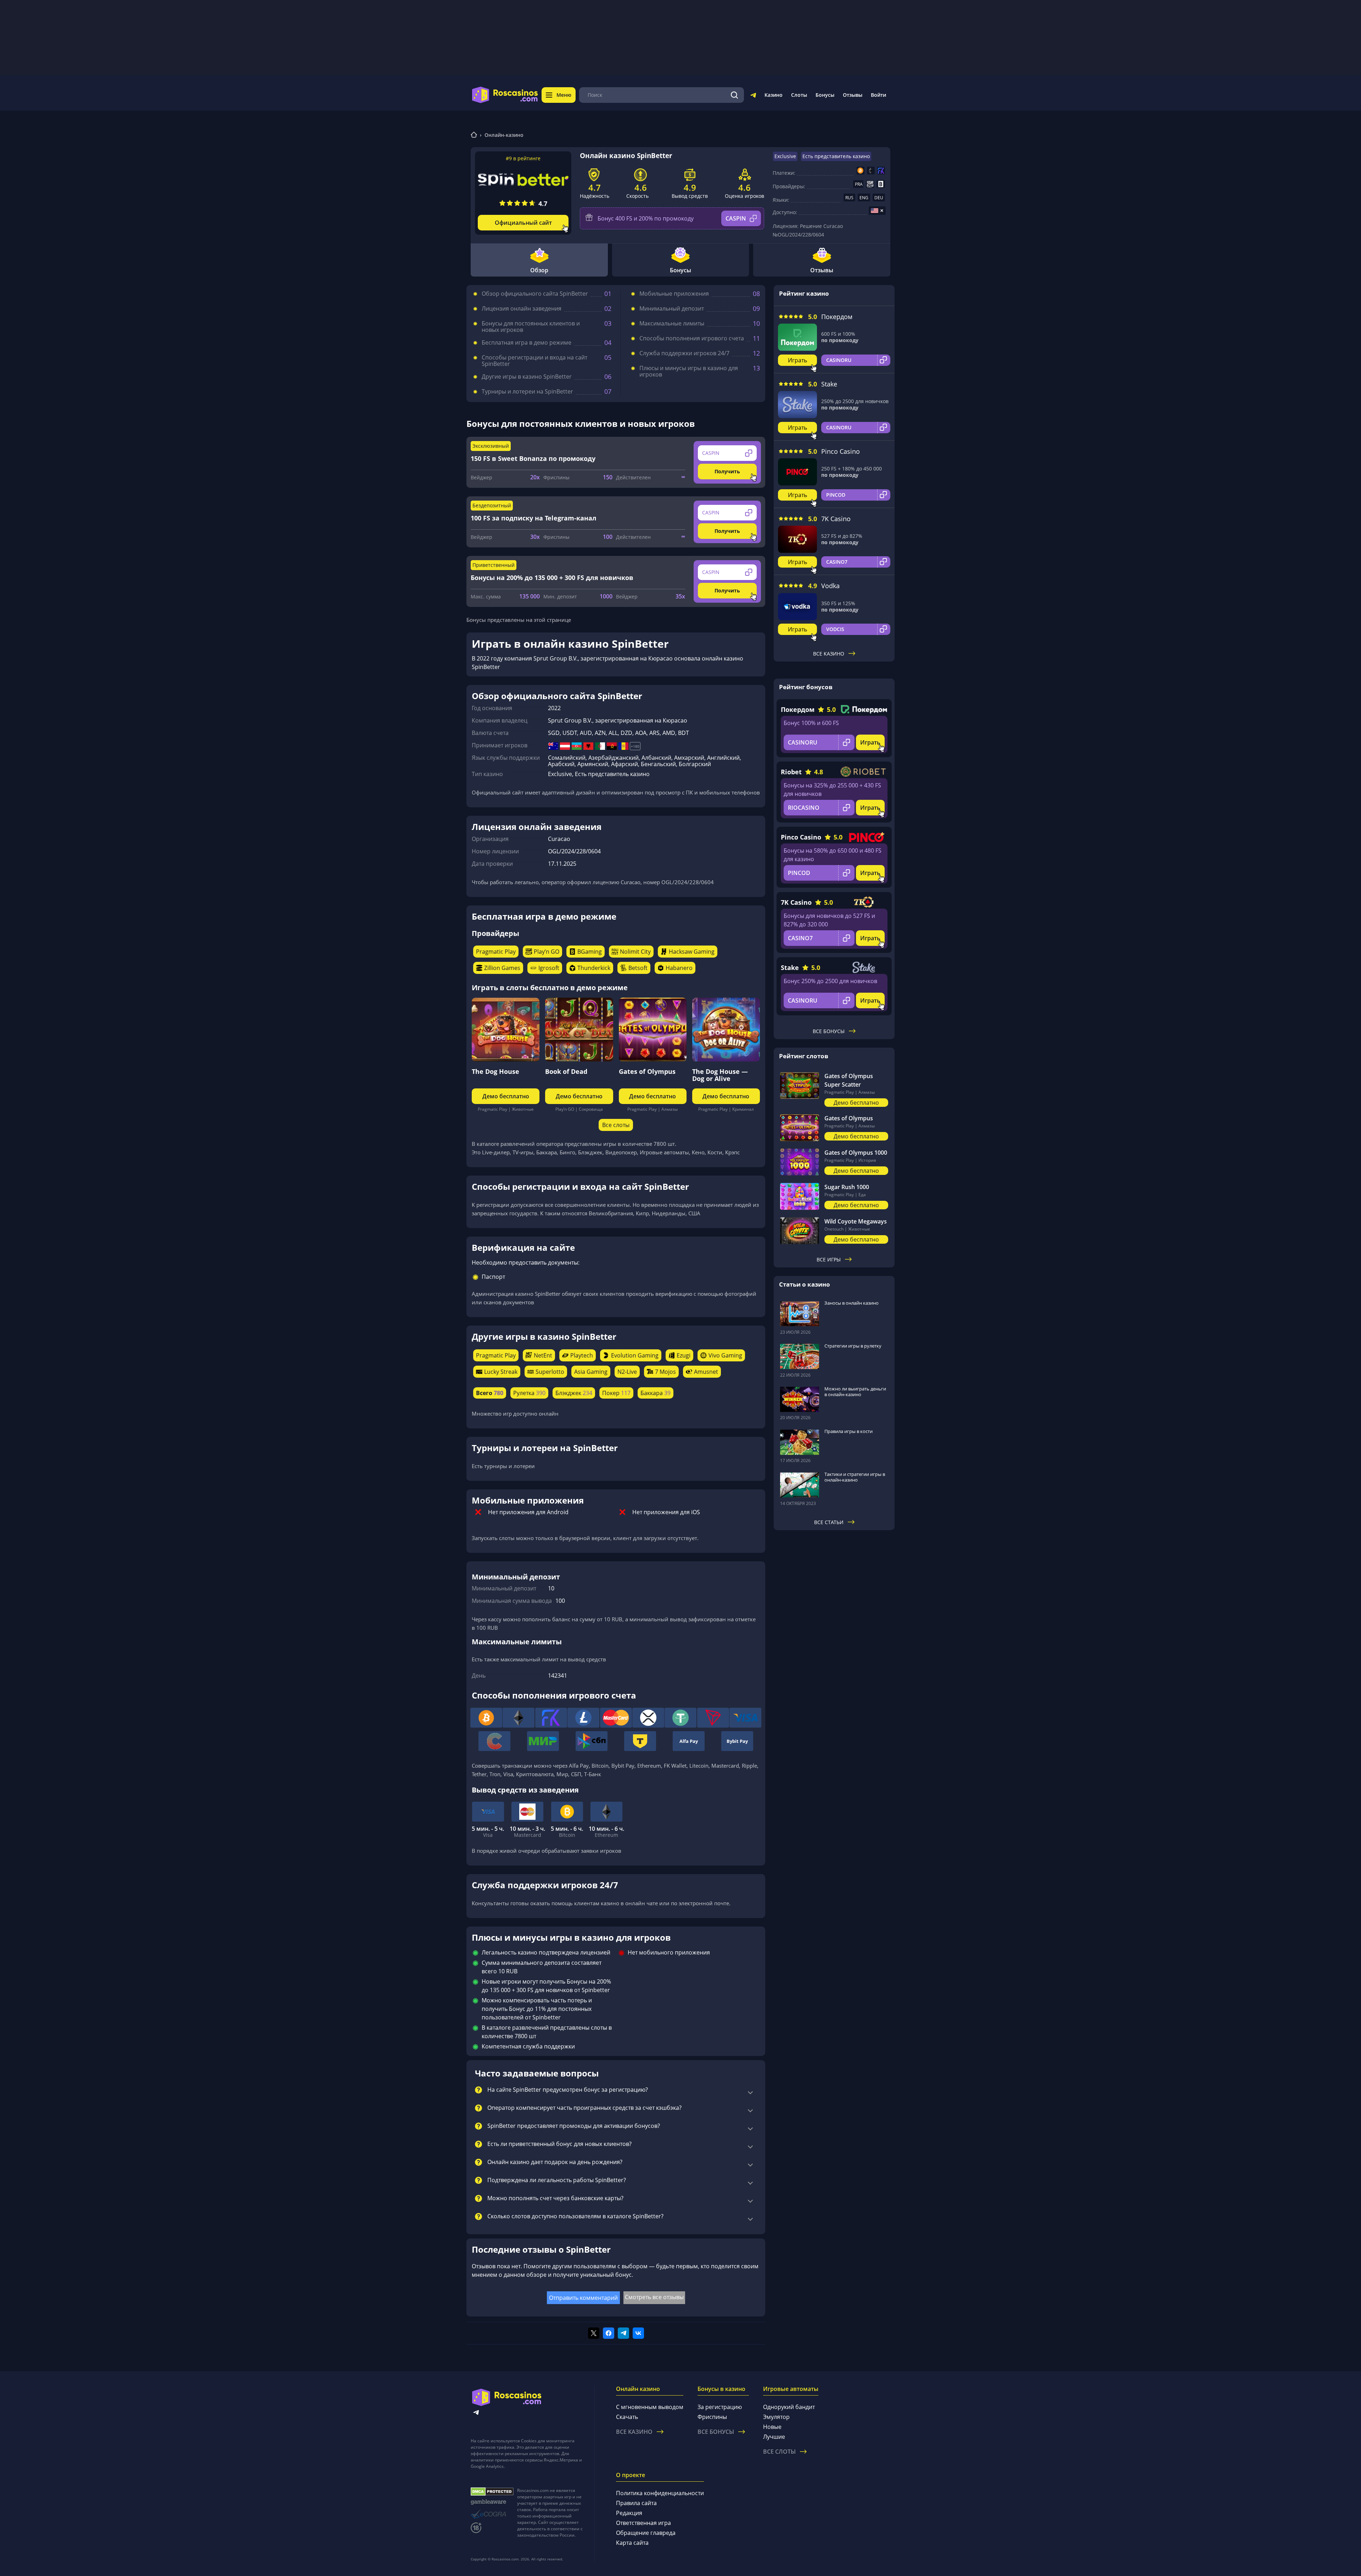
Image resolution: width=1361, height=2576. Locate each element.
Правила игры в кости (848, 1431)
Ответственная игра (643, 2523)
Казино (774, 95)
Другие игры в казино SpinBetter (527, 377)
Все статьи (829, 1522)
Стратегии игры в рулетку (853, 1346)
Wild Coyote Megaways (856, 1221)
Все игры (829, 1259)
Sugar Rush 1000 (847, 1187)
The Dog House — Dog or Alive (720, 1075)
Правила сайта (636, 2503)
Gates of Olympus (647, 1071)
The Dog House (495, 1071)
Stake (829, 384)
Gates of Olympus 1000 (856, 1153)
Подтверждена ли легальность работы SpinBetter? (557, 2180)
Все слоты (616, 1125)
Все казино (829, 654)
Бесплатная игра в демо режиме (527, 342)
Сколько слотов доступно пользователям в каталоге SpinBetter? (575, 2217)
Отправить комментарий (583, 2298)
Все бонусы (829, 1031)
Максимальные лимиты (672, 323)
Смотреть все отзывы (654, 2297)
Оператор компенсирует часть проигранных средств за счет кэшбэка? (584, 2108)
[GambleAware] (492, 2502)
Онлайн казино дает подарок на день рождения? (555, 2162)
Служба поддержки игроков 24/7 (684, 353)
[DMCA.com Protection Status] (492, 2492)
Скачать (627, 2417)
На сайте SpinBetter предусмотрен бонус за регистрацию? (568, 2090)
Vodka (830, 586)
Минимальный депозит (672, 308)
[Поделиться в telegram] (623, 2333)
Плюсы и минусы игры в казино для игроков (689, 371)
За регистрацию (720, 2407)
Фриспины (712, 2417)
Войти (878, 95)
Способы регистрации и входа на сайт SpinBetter (534, 361)
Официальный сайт (523, 223)
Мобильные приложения (674, 294)
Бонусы (825, 95)
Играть (797, 360)
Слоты (799, 95)
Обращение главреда (646, 2533)
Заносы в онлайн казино (852, 1303)
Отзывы (853, 95)
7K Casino (836, 519)
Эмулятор (776, 2417)
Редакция (629, 2513)
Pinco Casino (841, 451)
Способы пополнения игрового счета (692, 338)
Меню (564, 95)
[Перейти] (753, 96)
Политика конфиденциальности (660, 2493)
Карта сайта (632, 2543)
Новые (772, 2427)
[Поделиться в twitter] (594, 2333)
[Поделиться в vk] (638, 2333)
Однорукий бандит (789, 2407)
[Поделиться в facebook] (609, 2333)
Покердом (837, 317)
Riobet (791, 772)
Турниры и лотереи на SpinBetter (527, 391)
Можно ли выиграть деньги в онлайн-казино (855, 1392)
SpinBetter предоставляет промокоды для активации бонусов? (574, 2126)
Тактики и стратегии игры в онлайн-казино (855, 1477)
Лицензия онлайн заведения (522, 308)
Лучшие (774, 2437)
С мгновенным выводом (650, 2407)
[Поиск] (734, 95)
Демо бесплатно (506, 1096)
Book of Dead (566, 1071)
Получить (727, 471)
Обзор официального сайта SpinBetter (535, 294)
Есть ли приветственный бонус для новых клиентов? (559, 2144)
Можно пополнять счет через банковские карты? (555, 2198)
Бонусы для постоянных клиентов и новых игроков (531, 327)
